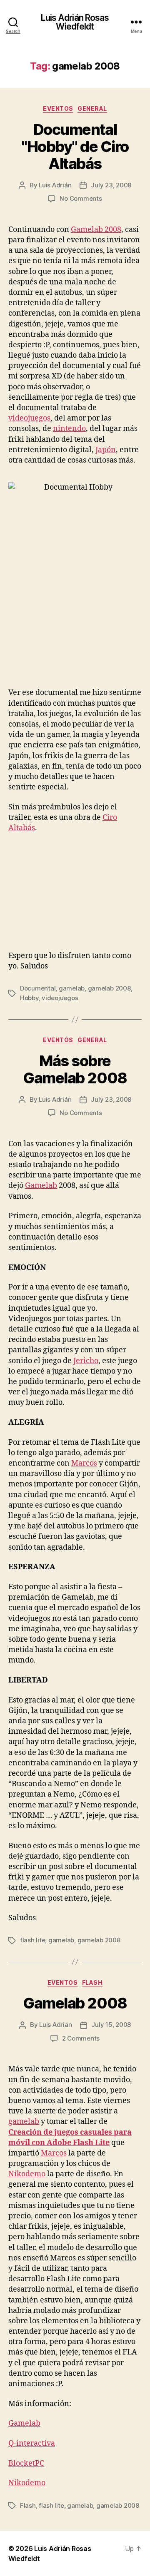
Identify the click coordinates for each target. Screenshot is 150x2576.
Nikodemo (27, 2174)
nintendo (69, 429)
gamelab (72, 988)
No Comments (81, 198)
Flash (92, 1982)
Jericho (86, 1361)
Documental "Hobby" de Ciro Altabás (75, 147)
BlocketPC (26, 2463)
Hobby (29, 998)
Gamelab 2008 (96, 230)
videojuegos (29, 418)
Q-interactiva (32, 2443)
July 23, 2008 (111, 185)
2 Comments (81, 2038)
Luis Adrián (55, 185)
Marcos (84, 1463)
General (92, 108)
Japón (106, 450)
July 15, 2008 (111, 2025)
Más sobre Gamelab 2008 (75, 1069)
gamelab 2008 (109, 988)
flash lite (32, 1940)
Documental (38, 988)
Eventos (58, 108)
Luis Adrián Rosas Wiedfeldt (75, 22)
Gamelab (41, 1186)
